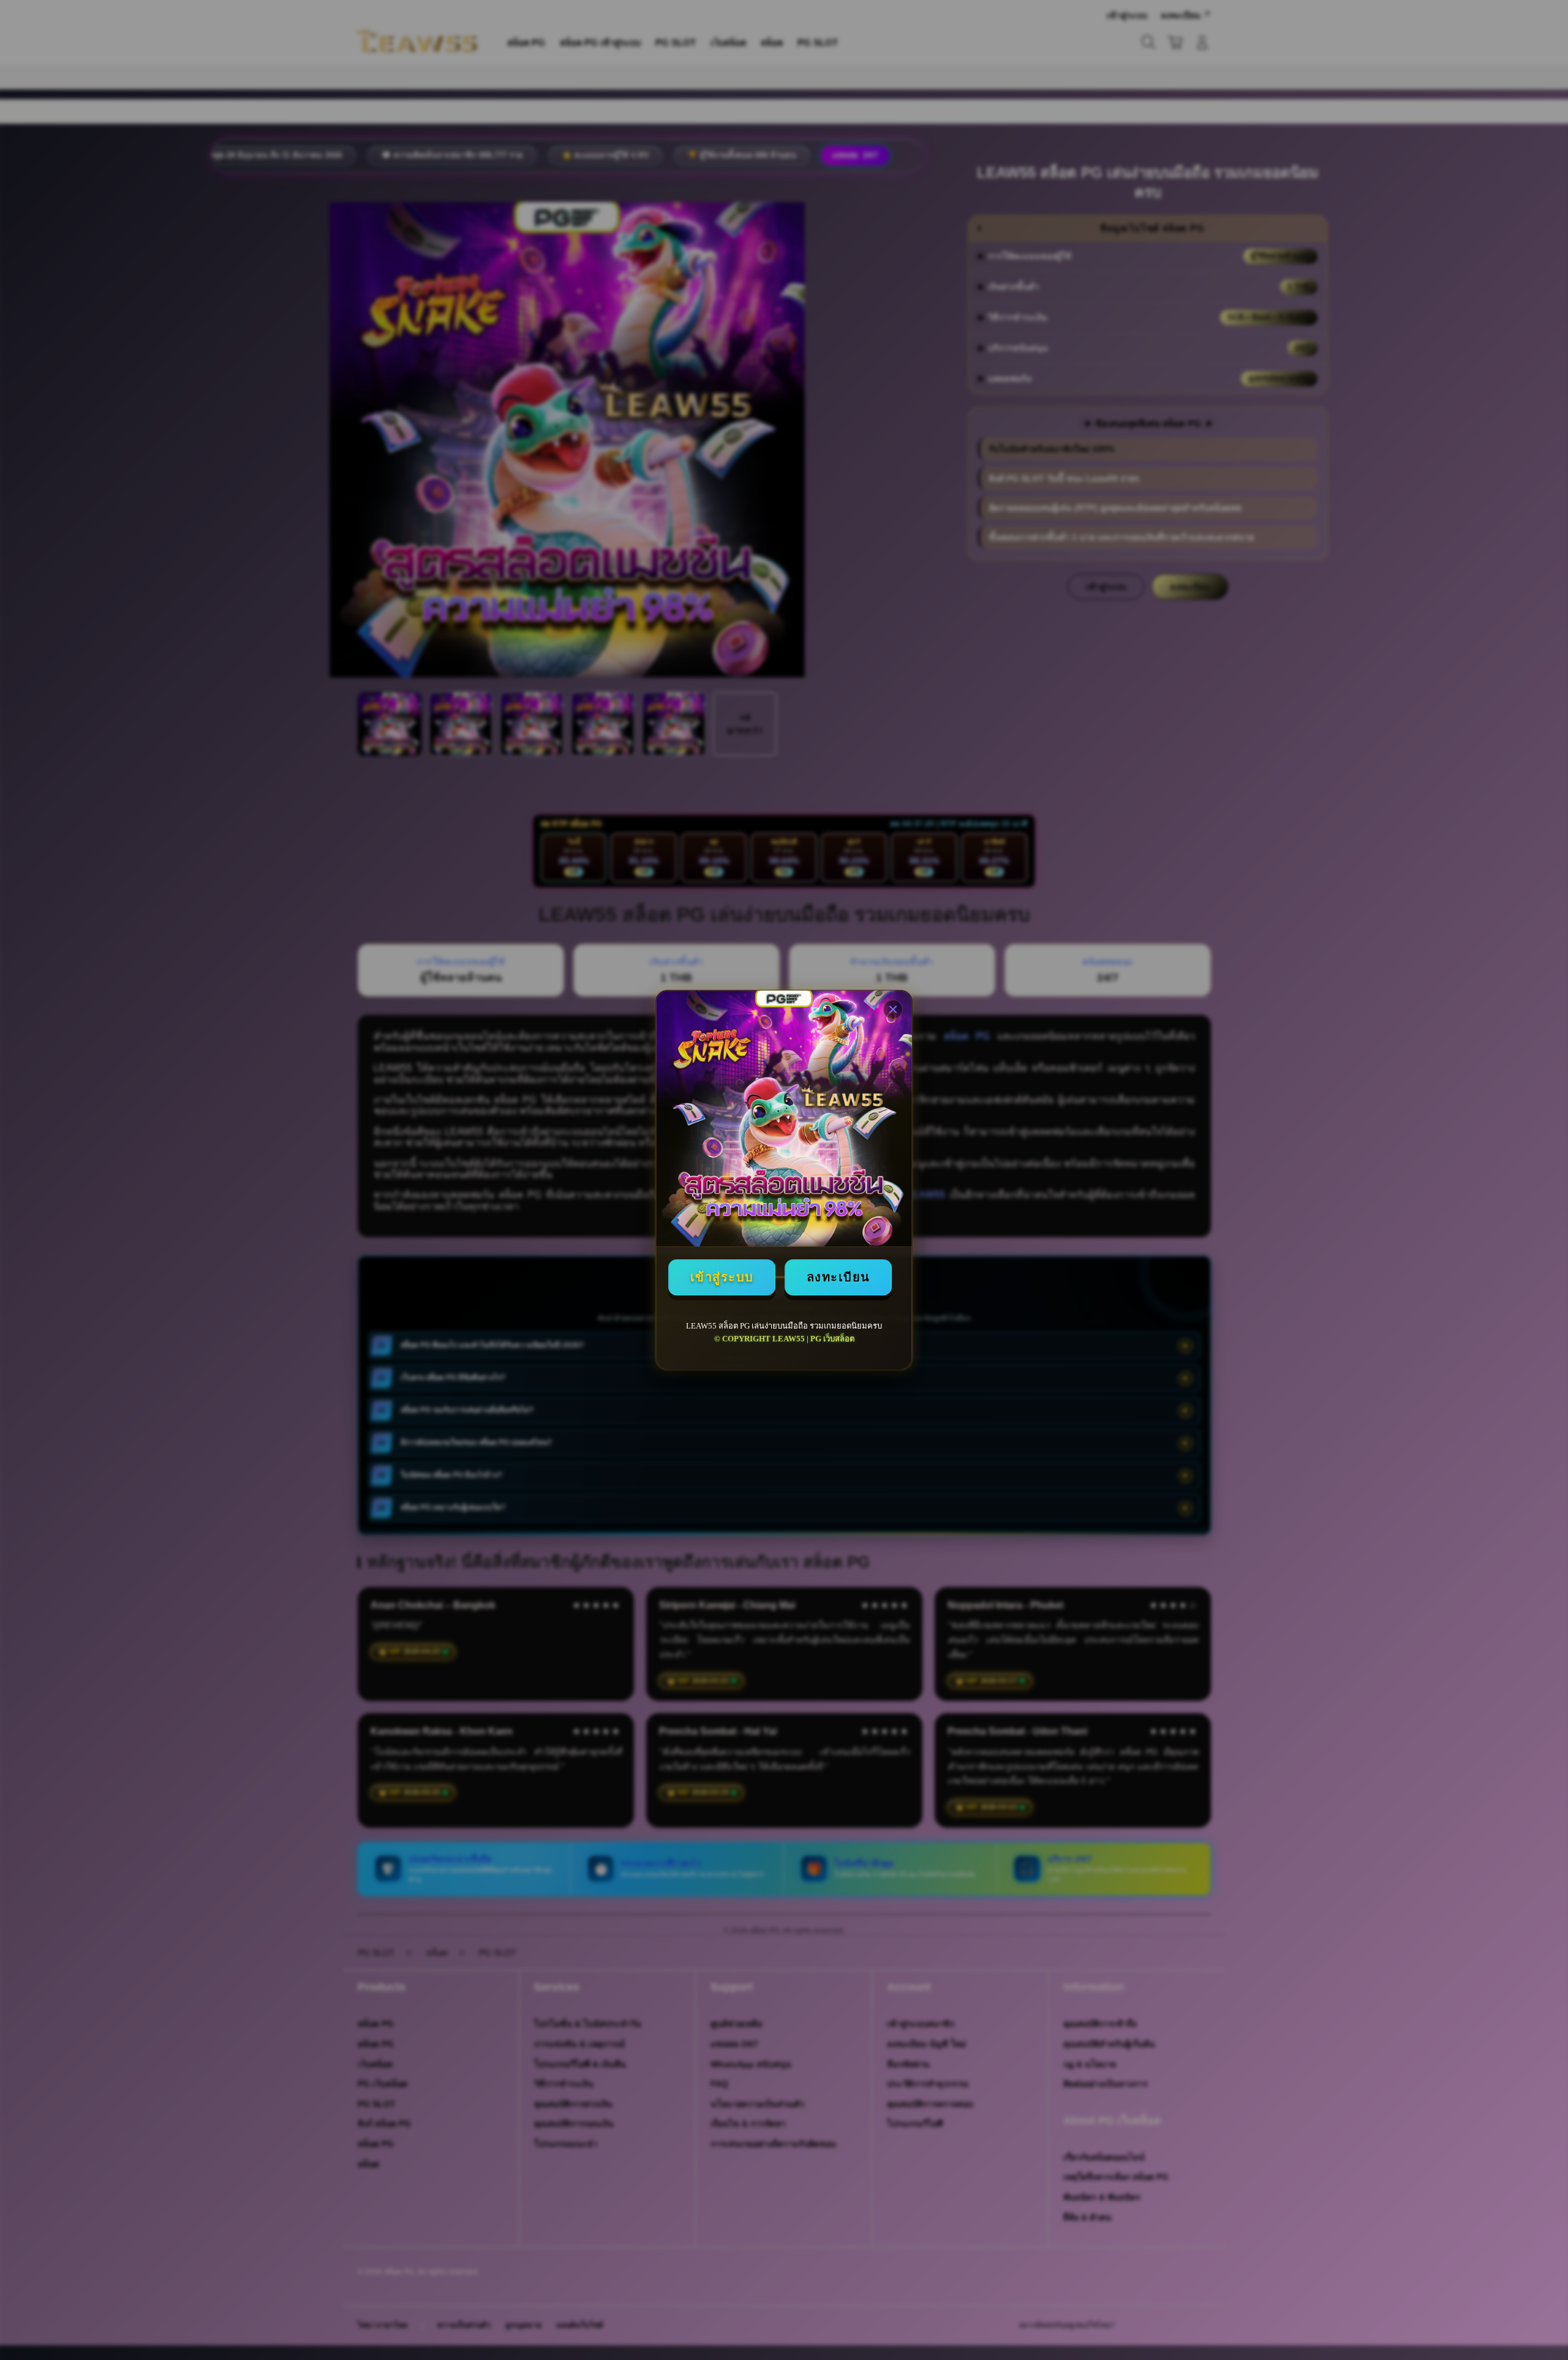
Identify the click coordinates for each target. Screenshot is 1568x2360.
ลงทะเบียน (839, 1277)
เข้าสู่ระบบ (722, 1277)
